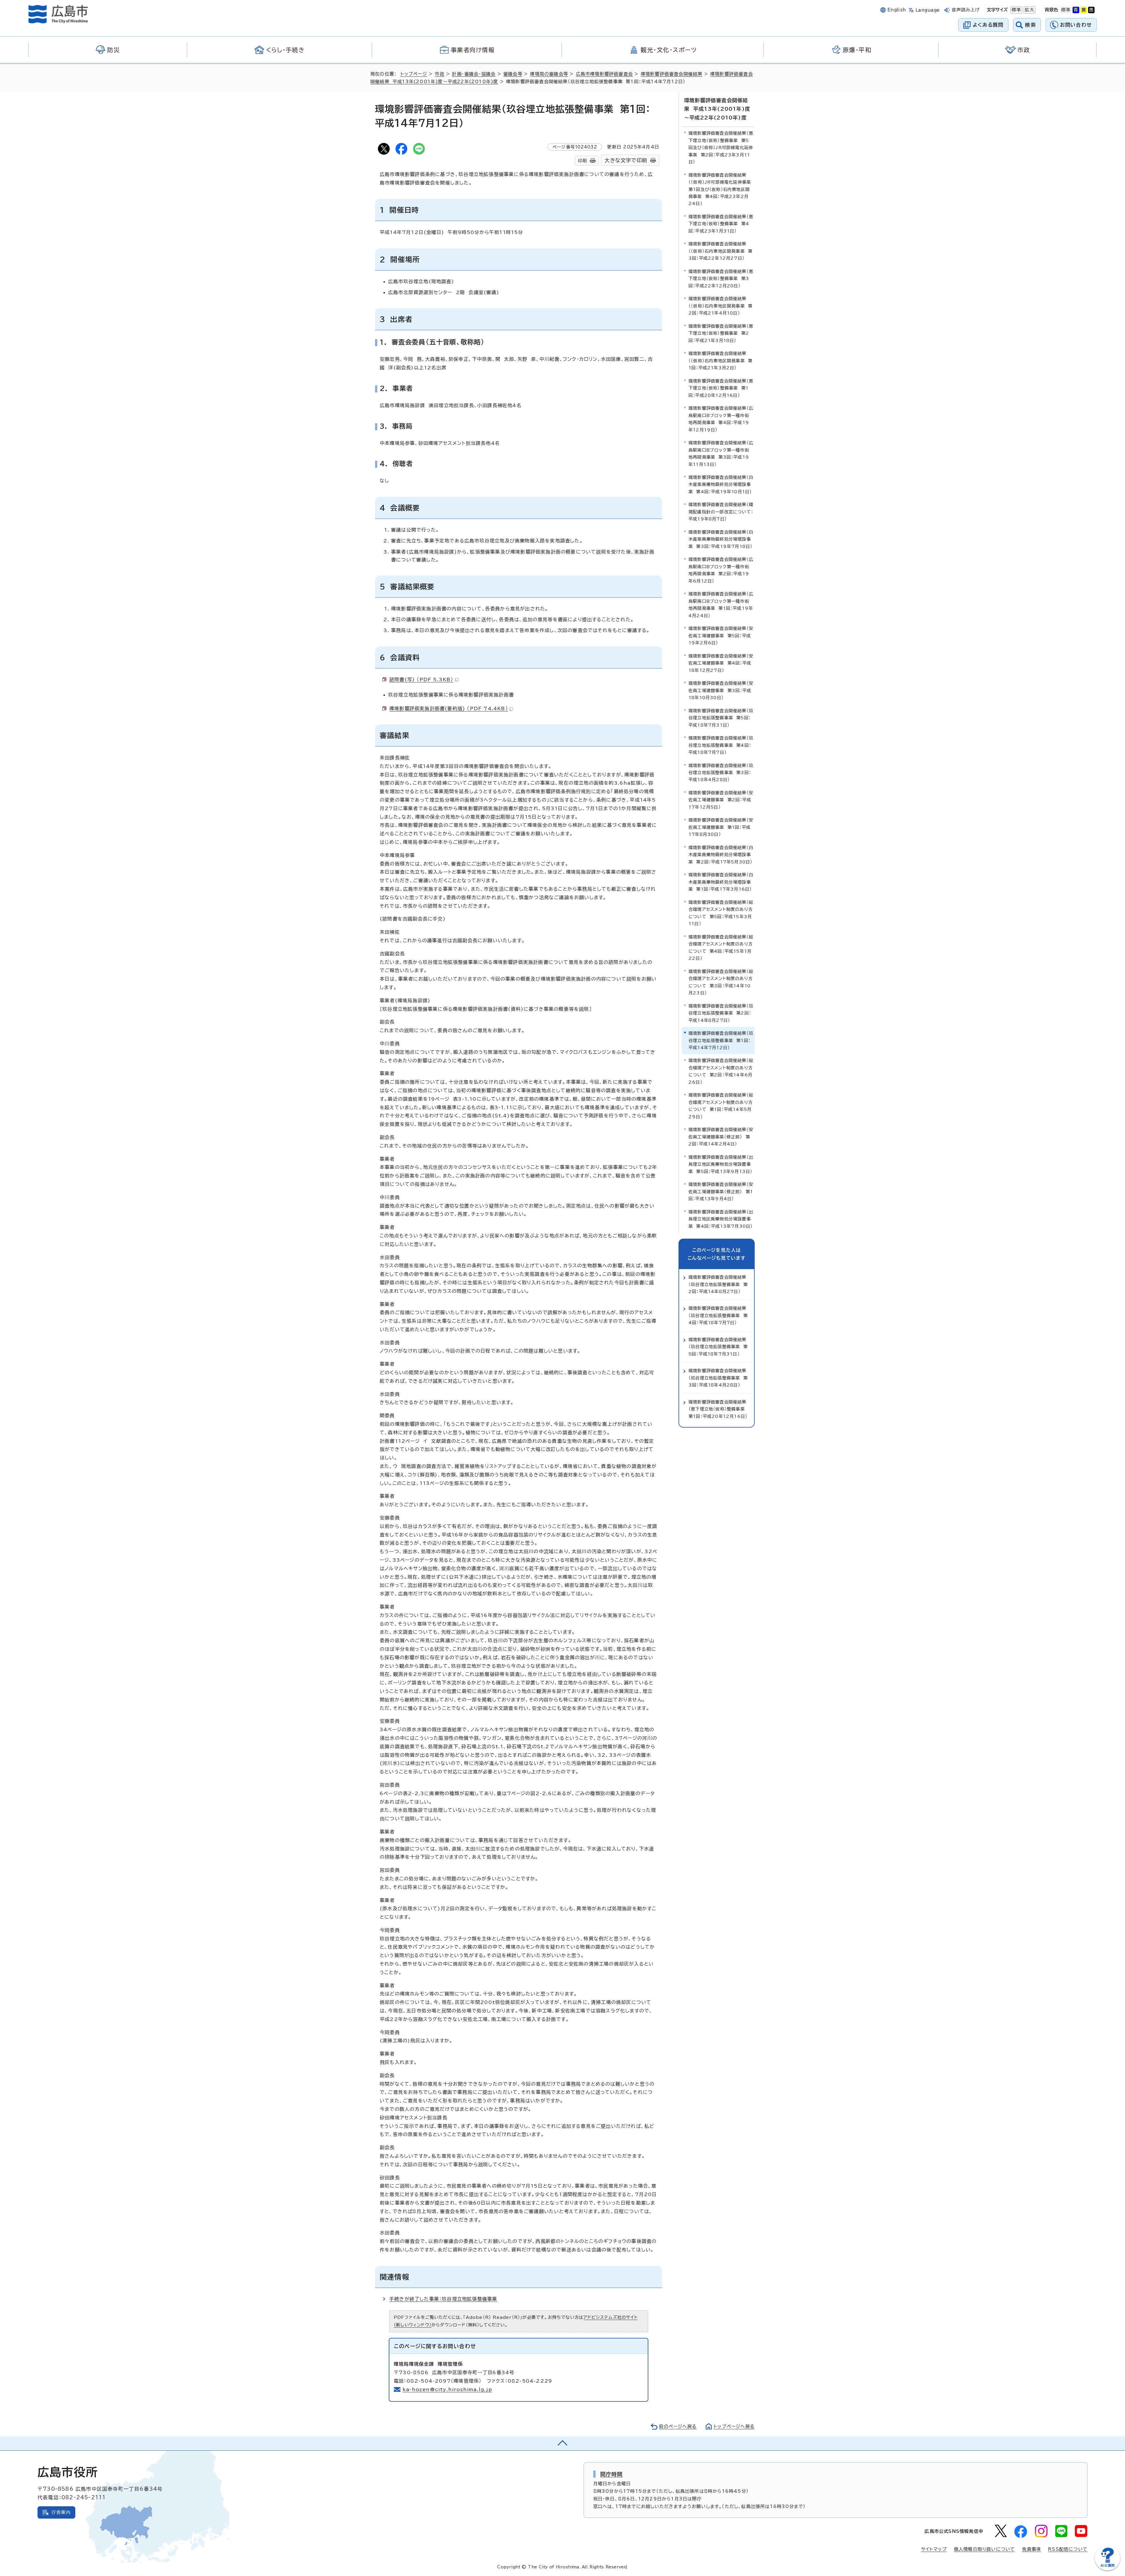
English (897, 10)
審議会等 (513, 74)
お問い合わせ (1076, 25)
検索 (1031, 25)
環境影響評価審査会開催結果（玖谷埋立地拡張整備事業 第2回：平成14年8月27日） (721, 1013)
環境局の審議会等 (549, 74)
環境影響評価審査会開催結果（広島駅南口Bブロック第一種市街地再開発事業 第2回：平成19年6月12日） (721, 570)
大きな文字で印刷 (626, 160)
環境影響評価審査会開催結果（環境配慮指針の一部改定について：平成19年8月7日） (721, 512)
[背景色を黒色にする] (1091, 10)
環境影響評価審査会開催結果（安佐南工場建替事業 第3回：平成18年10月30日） (721, 690)
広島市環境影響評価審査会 (604, 74)
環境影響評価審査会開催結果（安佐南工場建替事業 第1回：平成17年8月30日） (721, 827)
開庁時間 (612, 2474)
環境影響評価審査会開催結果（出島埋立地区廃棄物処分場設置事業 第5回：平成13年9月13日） (721, 1164)
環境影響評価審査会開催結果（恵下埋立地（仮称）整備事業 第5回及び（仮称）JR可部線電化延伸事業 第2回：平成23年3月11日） (721, 147)
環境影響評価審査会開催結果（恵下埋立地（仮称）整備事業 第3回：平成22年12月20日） (721, 279)
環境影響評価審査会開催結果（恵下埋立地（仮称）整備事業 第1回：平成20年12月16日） (721, 388)
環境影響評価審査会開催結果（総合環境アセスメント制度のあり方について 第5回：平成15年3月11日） (721, 913)
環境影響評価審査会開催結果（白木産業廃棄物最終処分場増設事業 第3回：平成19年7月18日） (721, 539)
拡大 (1029, 10)
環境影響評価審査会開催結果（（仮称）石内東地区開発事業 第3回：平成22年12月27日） (720, 251)
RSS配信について (1068, 2549)
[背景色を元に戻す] (1066, 10)
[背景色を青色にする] (1076, 10)
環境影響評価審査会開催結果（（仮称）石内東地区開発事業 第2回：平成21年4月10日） (720, 306)
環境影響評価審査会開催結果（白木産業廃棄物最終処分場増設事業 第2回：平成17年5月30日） (721, 855)
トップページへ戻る (734, 2426)
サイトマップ (934, 2549)
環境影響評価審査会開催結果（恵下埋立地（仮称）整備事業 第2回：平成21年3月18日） (721, 333)
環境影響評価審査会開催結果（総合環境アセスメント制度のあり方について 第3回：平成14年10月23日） (721, 982)
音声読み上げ (966, 10)
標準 (1016, 10)
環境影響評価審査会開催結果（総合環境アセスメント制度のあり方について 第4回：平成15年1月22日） (721, 948)
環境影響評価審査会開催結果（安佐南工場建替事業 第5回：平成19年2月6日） (721, 636)
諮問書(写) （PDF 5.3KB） (421, 680)
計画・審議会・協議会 (474, 74)
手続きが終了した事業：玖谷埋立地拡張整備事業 (443, 2299)
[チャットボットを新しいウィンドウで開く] (1107, 2569)
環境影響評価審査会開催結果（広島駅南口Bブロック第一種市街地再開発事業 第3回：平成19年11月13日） (721, 453)
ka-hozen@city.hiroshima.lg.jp (447, 2389)
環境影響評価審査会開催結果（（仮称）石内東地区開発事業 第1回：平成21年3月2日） (720, 361)
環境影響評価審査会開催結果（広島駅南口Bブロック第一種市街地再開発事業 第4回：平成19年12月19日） (721, 419)
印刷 (582, 161)
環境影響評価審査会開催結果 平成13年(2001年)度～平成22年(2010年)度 (717, 109)
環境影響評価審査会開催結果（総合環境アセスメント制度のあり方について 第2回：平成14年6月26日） (721, 1071)
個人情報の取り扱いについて (985, 2549)
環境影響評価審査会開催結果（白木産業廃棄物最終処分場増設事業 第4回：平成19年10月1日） (721, 484)
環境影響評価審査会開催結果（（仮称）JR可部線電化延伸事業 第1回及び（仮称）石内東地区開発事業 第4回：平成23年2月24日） (721, 189)
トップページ (414, 74)
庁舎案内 (61, 2512)
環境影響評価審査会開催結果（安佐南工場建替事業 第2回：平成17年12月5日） (721, 800)
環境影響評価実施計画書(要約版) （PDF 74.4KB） (449, 709)
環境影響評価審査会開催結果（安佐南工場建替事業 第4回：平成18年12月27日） (721, 663)
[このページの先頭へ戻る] (562, 2443)
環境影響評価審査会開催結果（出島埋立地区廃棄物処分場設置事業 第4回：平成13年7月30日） (721, 1219)
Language (928, 10)
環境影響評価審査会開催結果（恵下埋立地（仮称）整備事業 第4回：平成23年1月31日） (721, 224)
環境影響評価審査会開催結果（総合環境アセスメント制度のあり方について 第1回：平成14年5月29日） (721, 1106)
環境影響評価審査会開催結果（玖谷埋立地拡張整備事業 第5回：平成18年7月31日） (721, 718)
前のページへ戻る (678, 2426)
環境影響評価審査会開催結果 (672, 74)
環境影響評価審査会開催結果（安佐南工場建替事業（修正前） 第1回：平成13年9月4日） (721, 1191)
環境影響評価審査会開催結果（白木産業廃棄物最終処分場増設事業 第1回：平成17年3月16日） (721, 882)
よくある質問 (988, 25)
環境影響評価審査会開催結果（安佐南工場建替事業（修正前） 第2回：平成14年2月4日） (721, 1137)
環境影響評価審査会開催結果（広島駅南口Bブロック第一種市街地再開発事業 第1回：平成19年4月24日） (721, 605)
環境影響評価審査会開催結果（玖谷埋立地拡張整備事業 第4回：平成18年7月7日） (721, 745)
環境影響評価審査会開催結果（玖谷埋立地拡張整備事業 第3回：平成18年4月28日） (721, 773)
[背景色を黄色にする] (1084, 10)
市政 (439, 74)
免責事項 (1031, 2549)
